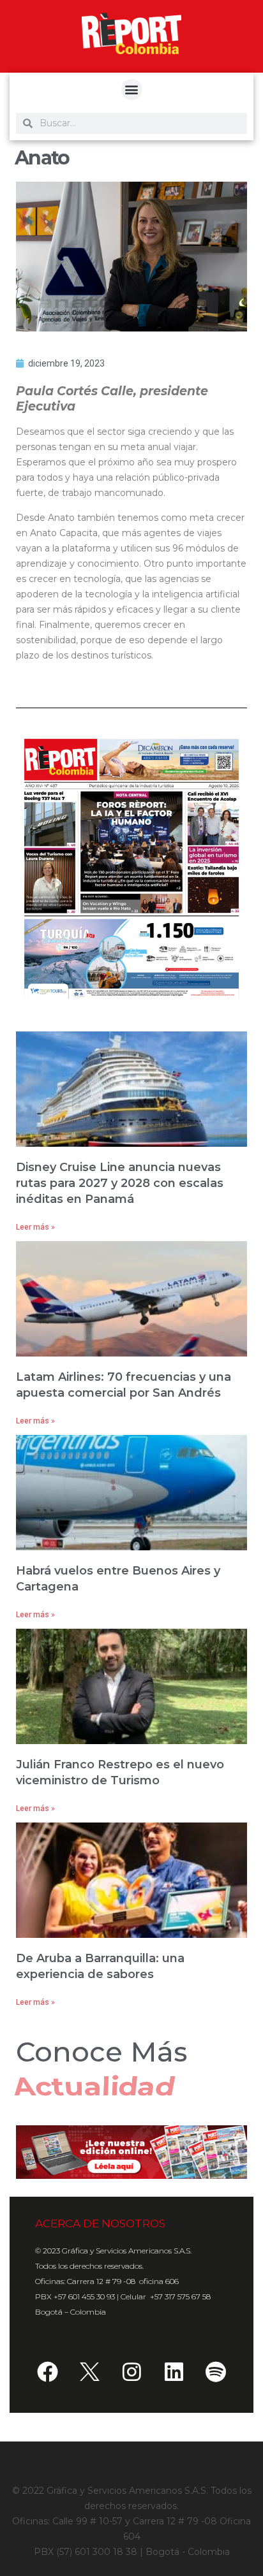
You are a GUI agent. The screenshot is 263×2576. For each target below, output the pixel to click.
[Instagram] (131, 2372)
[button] (132, 90)
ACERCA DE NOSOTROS (100, 2223)
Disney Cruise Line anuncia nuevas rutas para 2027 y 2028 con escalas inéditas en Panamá (120, 1183)
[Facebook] (47, 2372)
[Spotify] (216, 2372)
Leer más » (35, 1227)
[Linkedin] (174, 2372)
